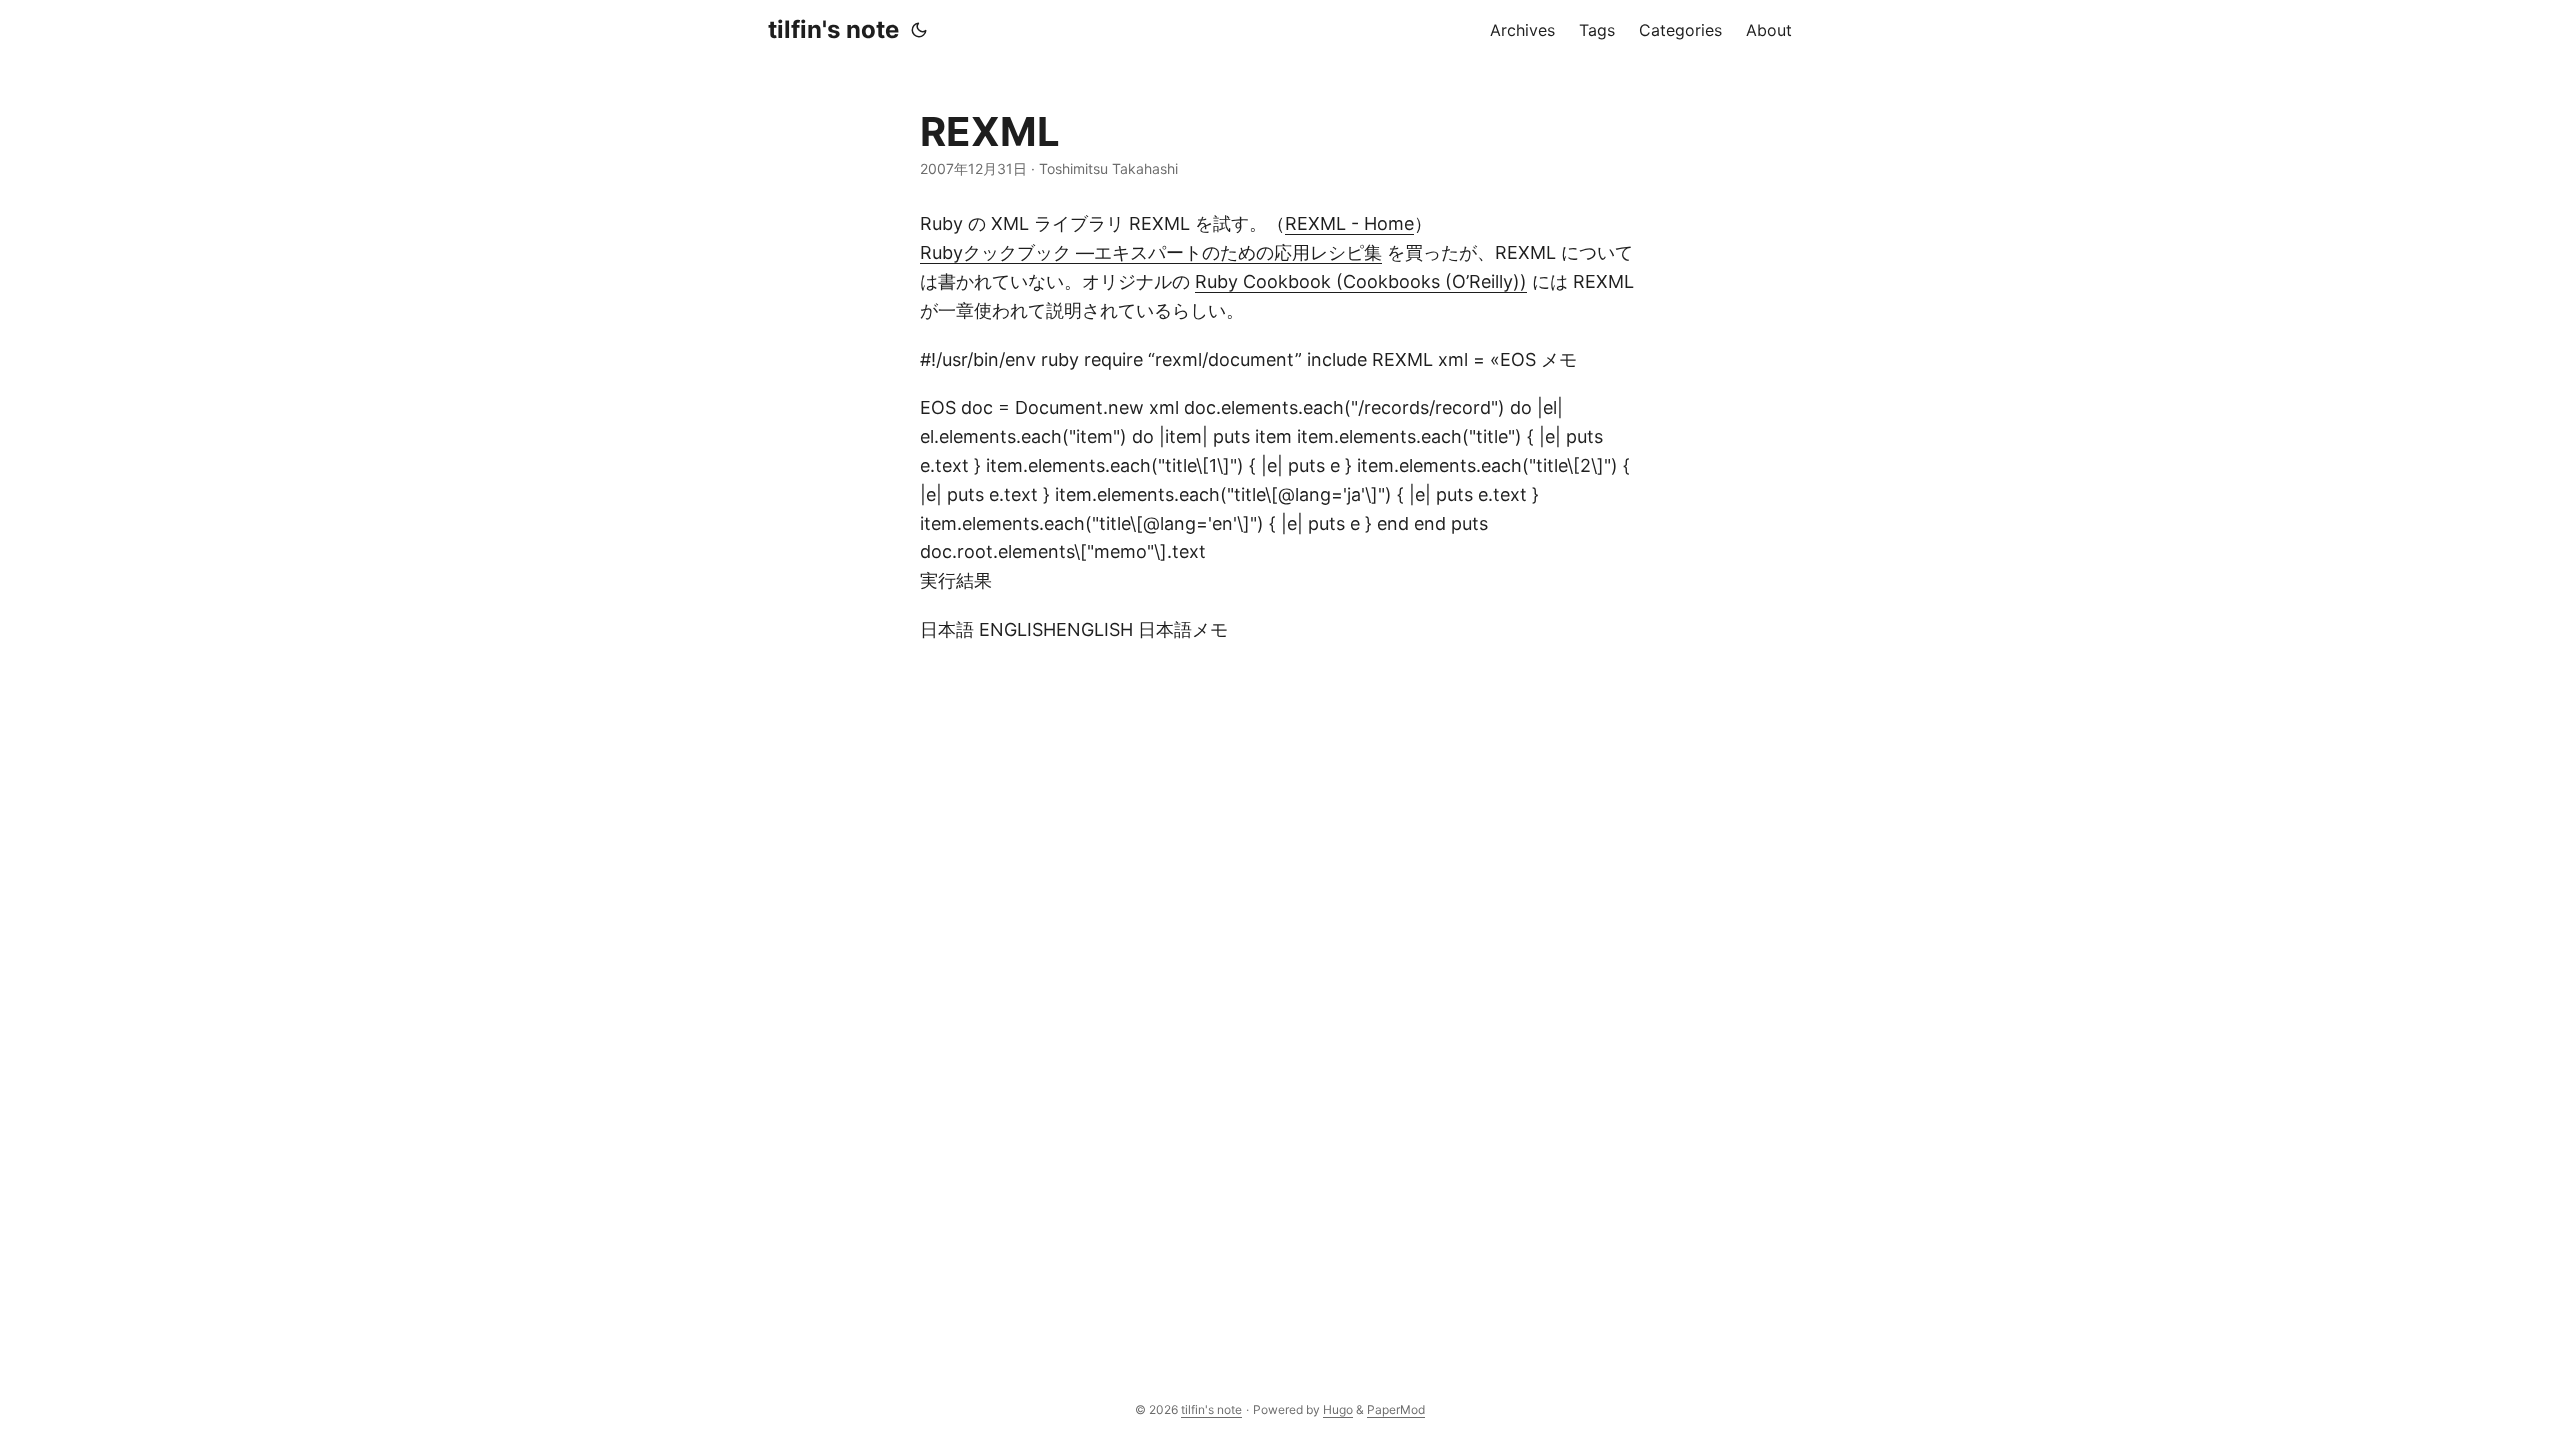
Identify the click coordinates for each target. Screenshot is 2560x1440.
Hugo (1338, 1409)
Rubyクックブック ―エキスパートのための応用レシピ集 (1151, 252)
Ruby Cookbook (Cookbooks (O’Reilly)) (1361, 281)
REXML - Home (1349, 223)
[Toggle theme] (919, 30)
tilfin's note (833, 29)
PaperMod (1396, 1409)
